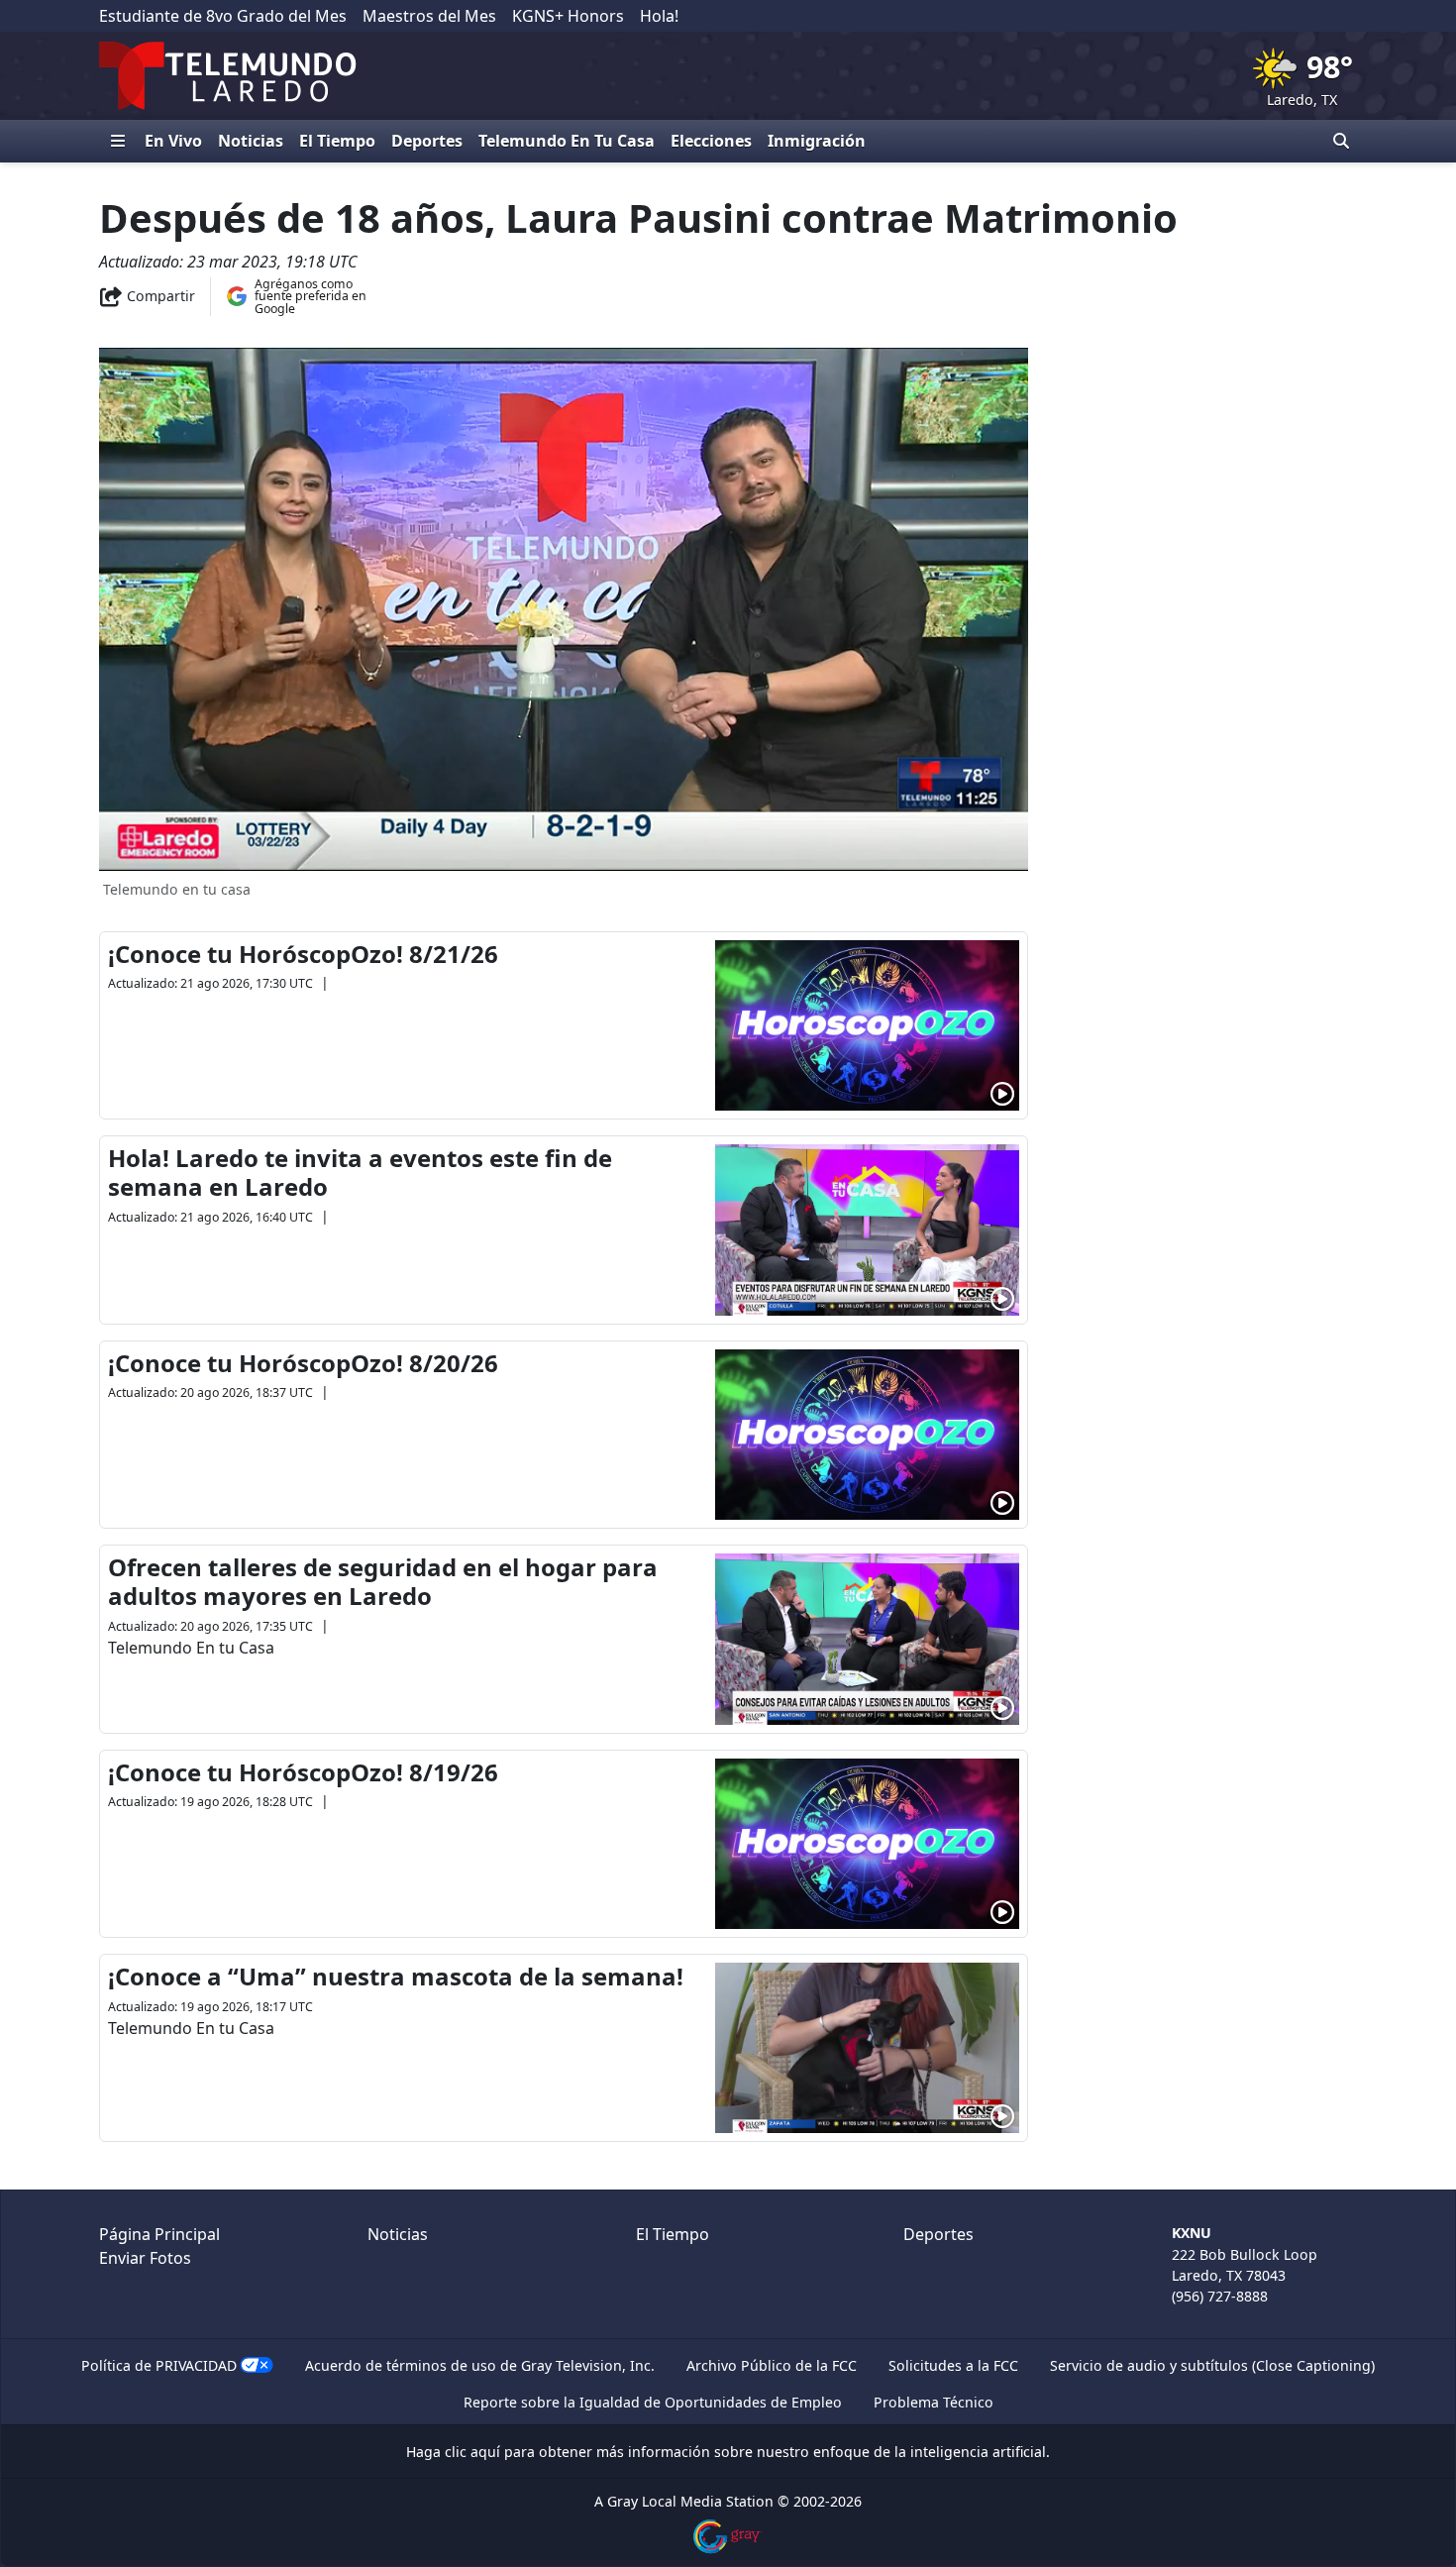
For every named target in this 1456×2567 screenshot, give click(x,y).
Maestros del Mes (429, 16)
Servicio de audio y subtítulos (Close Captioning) (1212, 2365)
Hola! (659, 16)
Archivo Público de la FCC (772, 2365)
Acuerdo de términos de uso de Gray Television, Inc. (480, 2365)
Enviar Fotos (145, 2258)
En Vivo (173, 141)
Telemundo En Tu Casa (567, 141)
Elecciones (711, 141)
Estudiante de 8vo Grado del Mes (223, 16)
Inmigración (817, 141)
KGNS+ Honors (568, 16)
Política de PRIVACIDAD (159, 2365)
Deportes (427, 141)
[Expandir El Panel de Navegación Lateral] (118, 141)
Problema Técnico (934, 2402)
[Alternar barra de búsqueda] (1341, 141)
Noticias (251, 141)
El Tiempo (337, 141)
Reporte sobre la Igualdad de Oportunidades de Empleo (653, 2402)
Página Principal (159, 2234)
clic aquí (472, 2452)
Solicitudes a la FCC (953, 2365)
